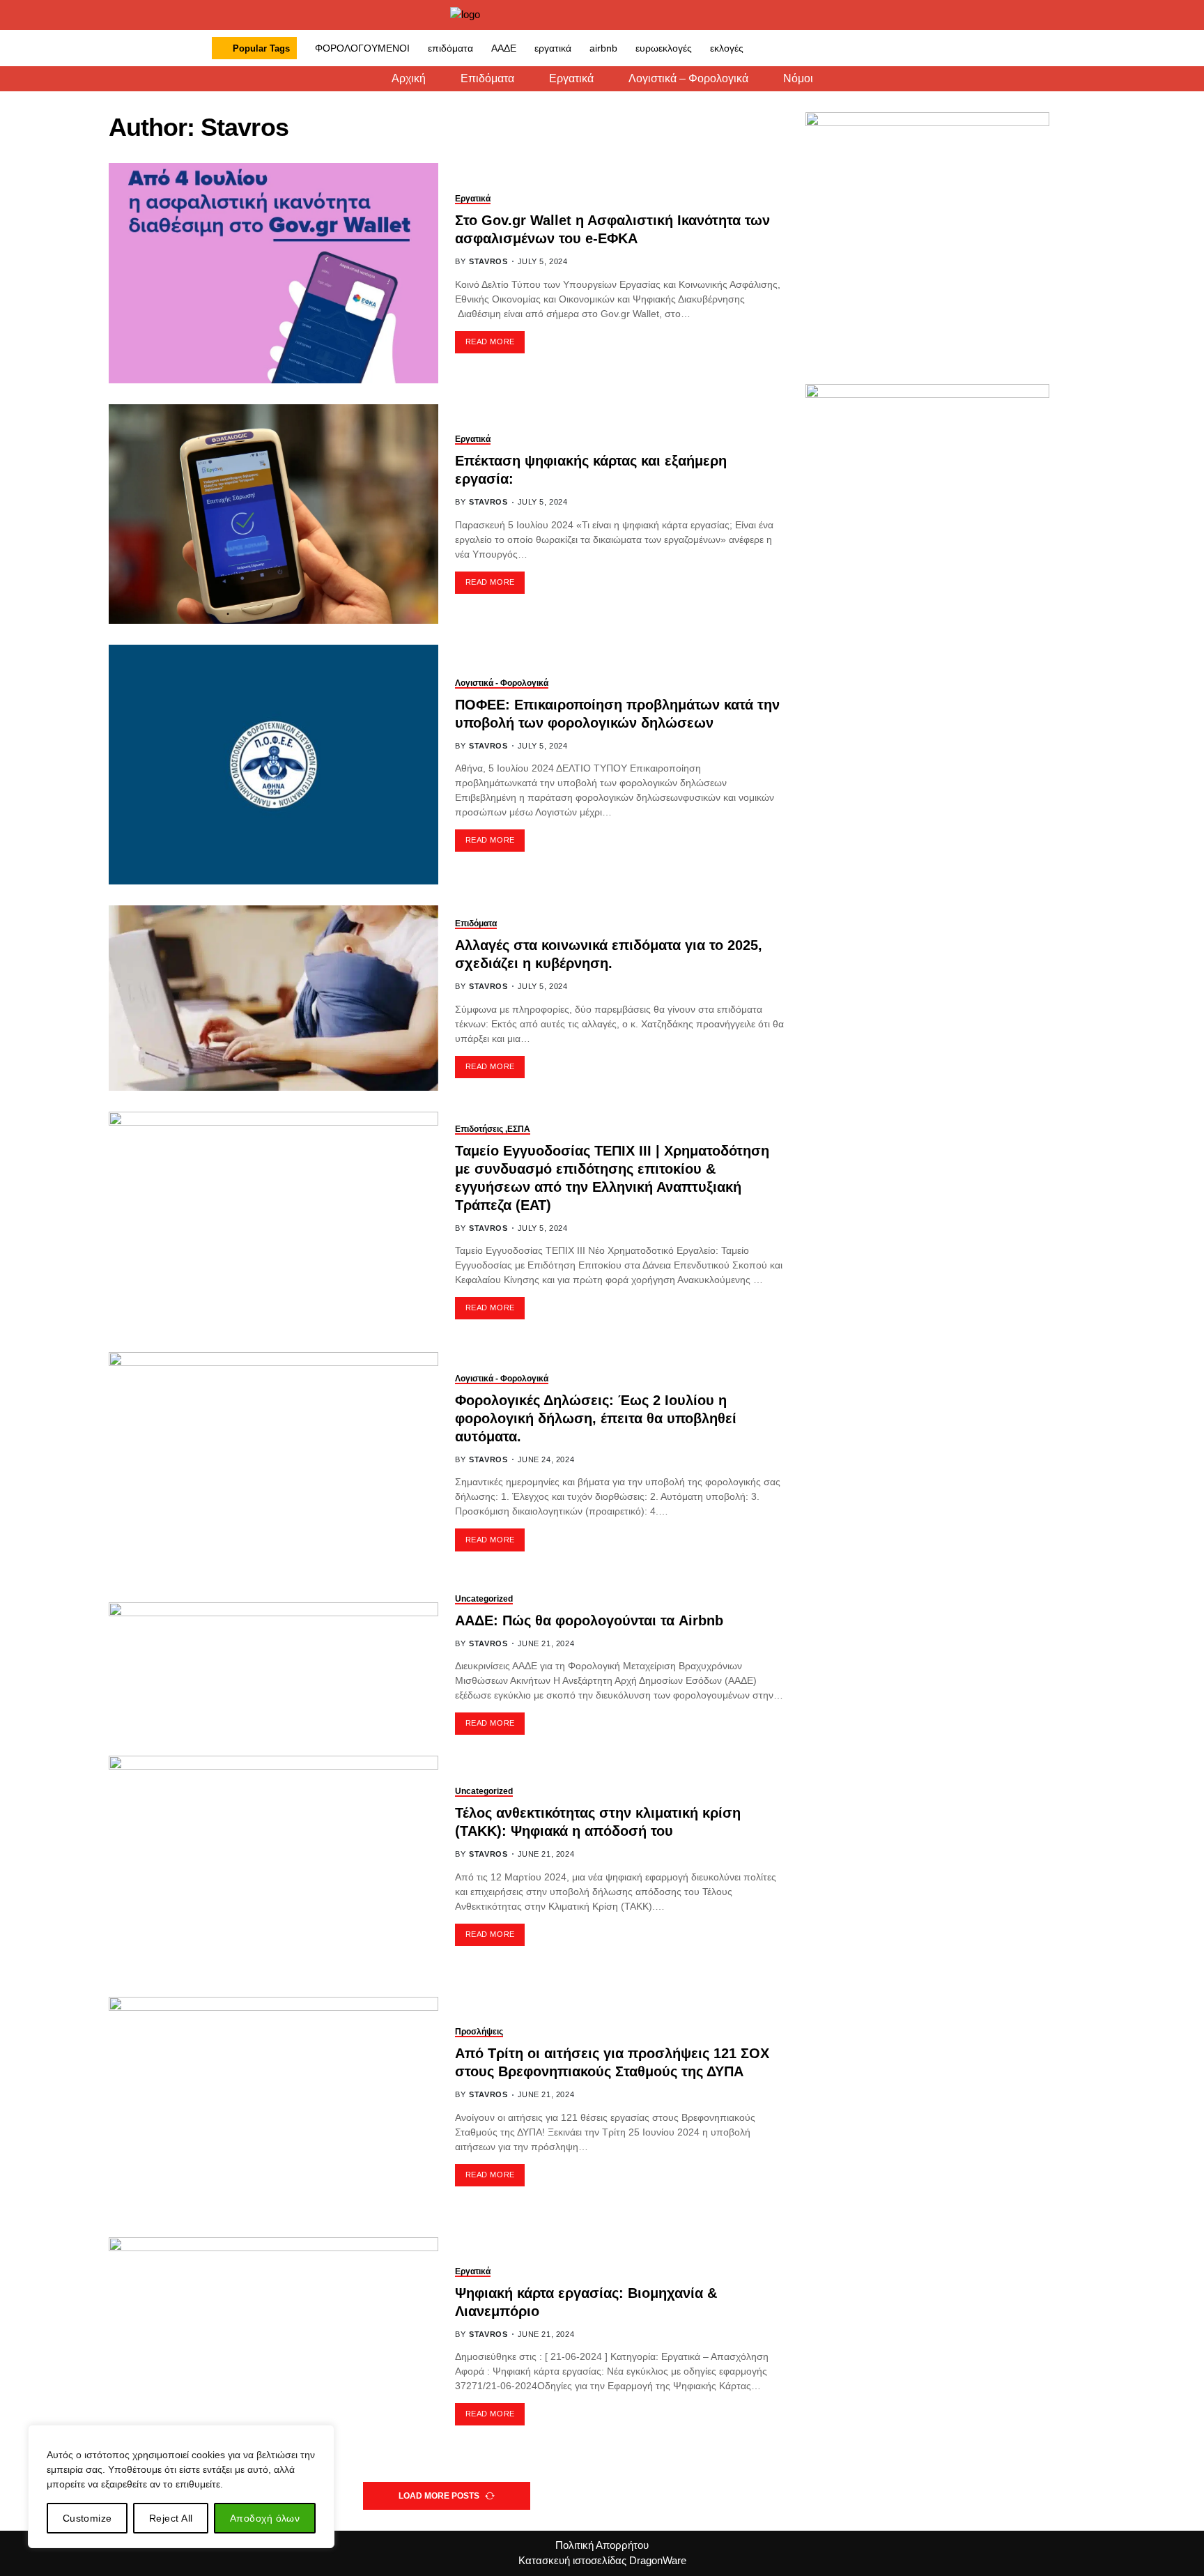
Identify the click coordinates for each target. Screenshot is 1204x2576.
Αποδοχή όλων (265, 2518)
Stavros (488, 261)
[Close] (320, 2437)
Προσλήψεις (479, 2032)
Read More (490, 342)
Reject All (171, 2518)
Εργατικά (571, 79)
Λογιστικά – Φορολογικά (688, 79)
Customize (87, 2518)
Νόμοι (798, 79)
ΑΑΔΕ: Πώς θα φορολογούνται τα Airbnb (589, 1620)
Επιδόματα (487, 79)
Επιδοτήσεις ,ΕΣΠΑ (493, 1129)
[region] (181, 2486)
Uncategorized (484, 1599)
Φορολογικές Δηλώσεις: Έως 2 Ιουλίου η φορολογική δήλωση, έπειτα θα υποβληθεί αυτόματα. (596, 1418)
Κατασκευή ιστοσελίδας (572, 2560)
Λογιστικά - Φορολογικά (502, 683)
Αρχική (409, 79)
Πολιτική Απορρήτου (602, 2545)
